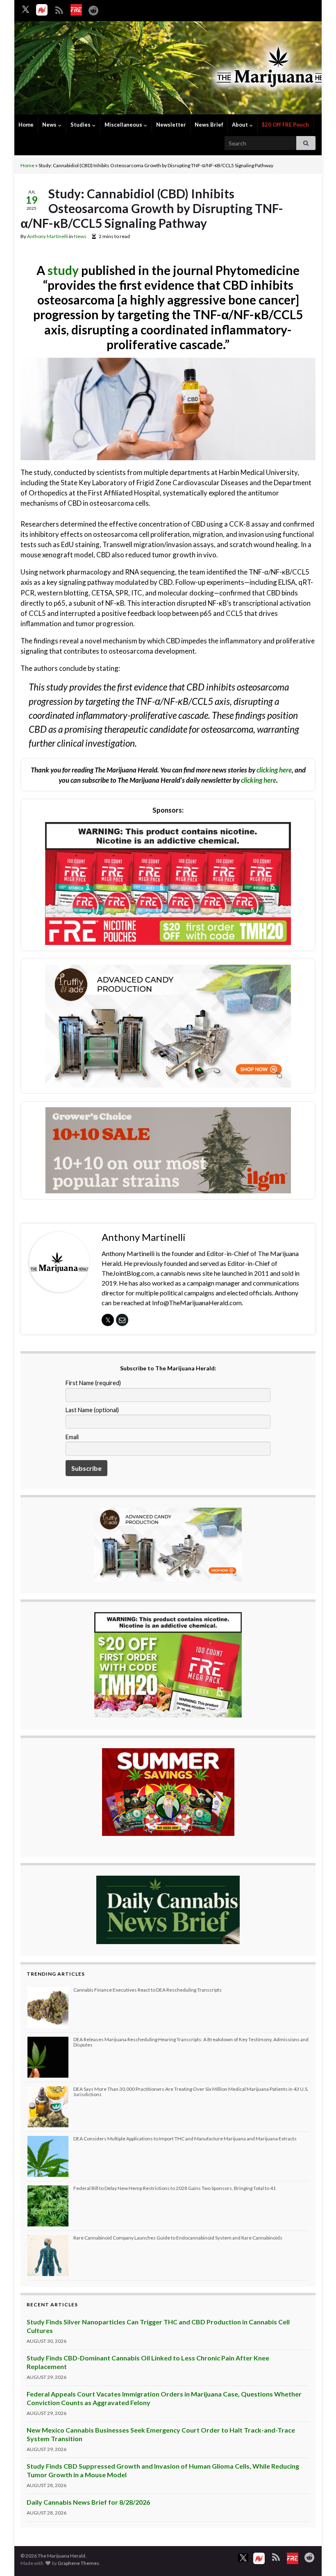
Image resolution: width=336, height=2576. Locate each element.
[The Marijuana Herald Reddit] (93, 9)
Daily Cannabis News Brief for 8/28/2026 (88, 2502)
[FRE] (76, 10)
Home (26, 125)
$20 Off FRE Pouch (285, 125)
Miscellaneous (124, 125)
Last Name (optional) (92, 1410)
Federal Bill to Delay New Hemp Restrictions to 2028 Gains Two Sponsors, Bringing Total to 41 (175, 2188)
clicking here (274, 770)
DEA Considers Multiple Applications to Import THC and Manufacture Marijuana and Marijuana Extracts (185, 2139)
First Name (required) (93, 1383)
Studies (81, 125)
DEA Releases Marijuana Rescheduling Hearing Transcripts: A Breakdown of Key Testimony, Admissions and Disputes (191, 2042)
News (50, 125)
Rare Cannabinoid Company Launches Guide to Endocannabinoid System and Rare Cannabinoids (178, 2238)
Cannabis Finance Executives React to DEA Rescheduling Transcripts (148, 1990)
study (63, 270)
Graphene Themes (78, 2563)
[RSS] (59, 9)
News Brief (209, 125)
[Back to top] (318, 2558)
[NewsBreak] (42, 10)
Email (72, 1437)
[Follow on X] (26, 9)
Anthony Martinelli (48, 236)
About (241, 125)
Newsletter (171, 125)
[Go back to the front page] (168, 69)
